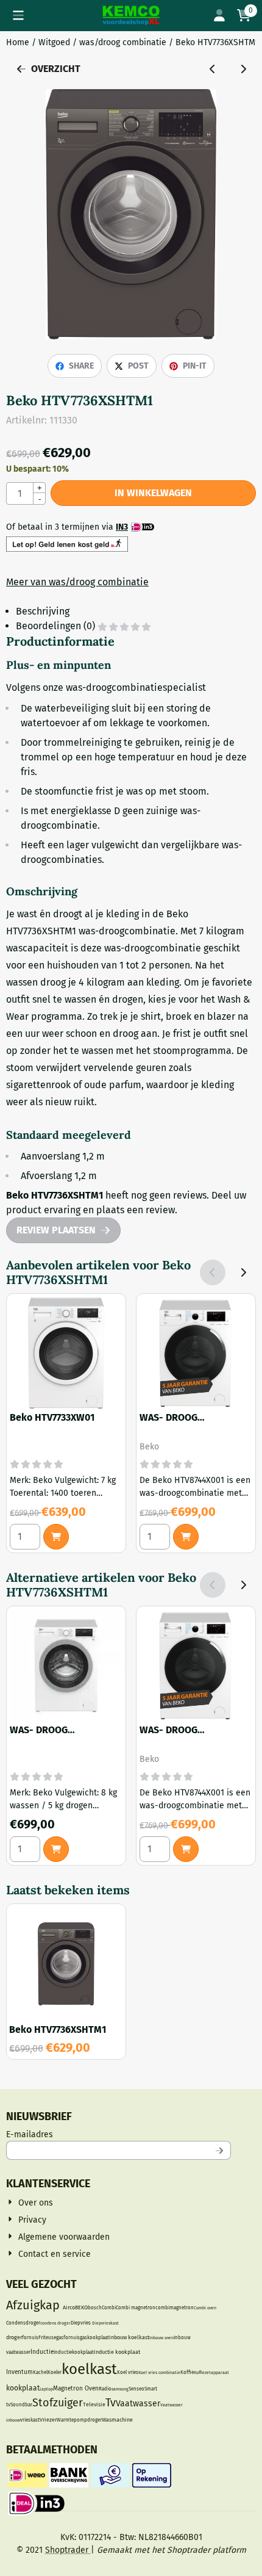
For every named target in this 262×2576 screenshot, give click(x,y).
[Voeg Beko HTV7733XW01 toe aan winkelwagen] (56, 1537)
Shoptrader (68, 2550)
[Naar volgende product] (243, 69)
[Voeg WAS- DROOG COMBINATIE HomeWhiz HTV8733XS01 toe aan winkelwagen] (56, 1849)
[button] (18, 15)
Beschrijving (43, 611)
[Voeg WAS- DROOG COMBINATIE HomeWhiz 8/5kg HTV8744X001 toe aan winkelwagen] (186, 1537)
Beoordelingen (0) (57, 626)
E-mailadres (110, 2134)
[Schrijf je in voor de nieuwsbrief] (219, 2150)
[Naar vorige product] (213, 69)
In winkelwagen (153, 493)
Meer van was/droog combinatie (77, 582)
